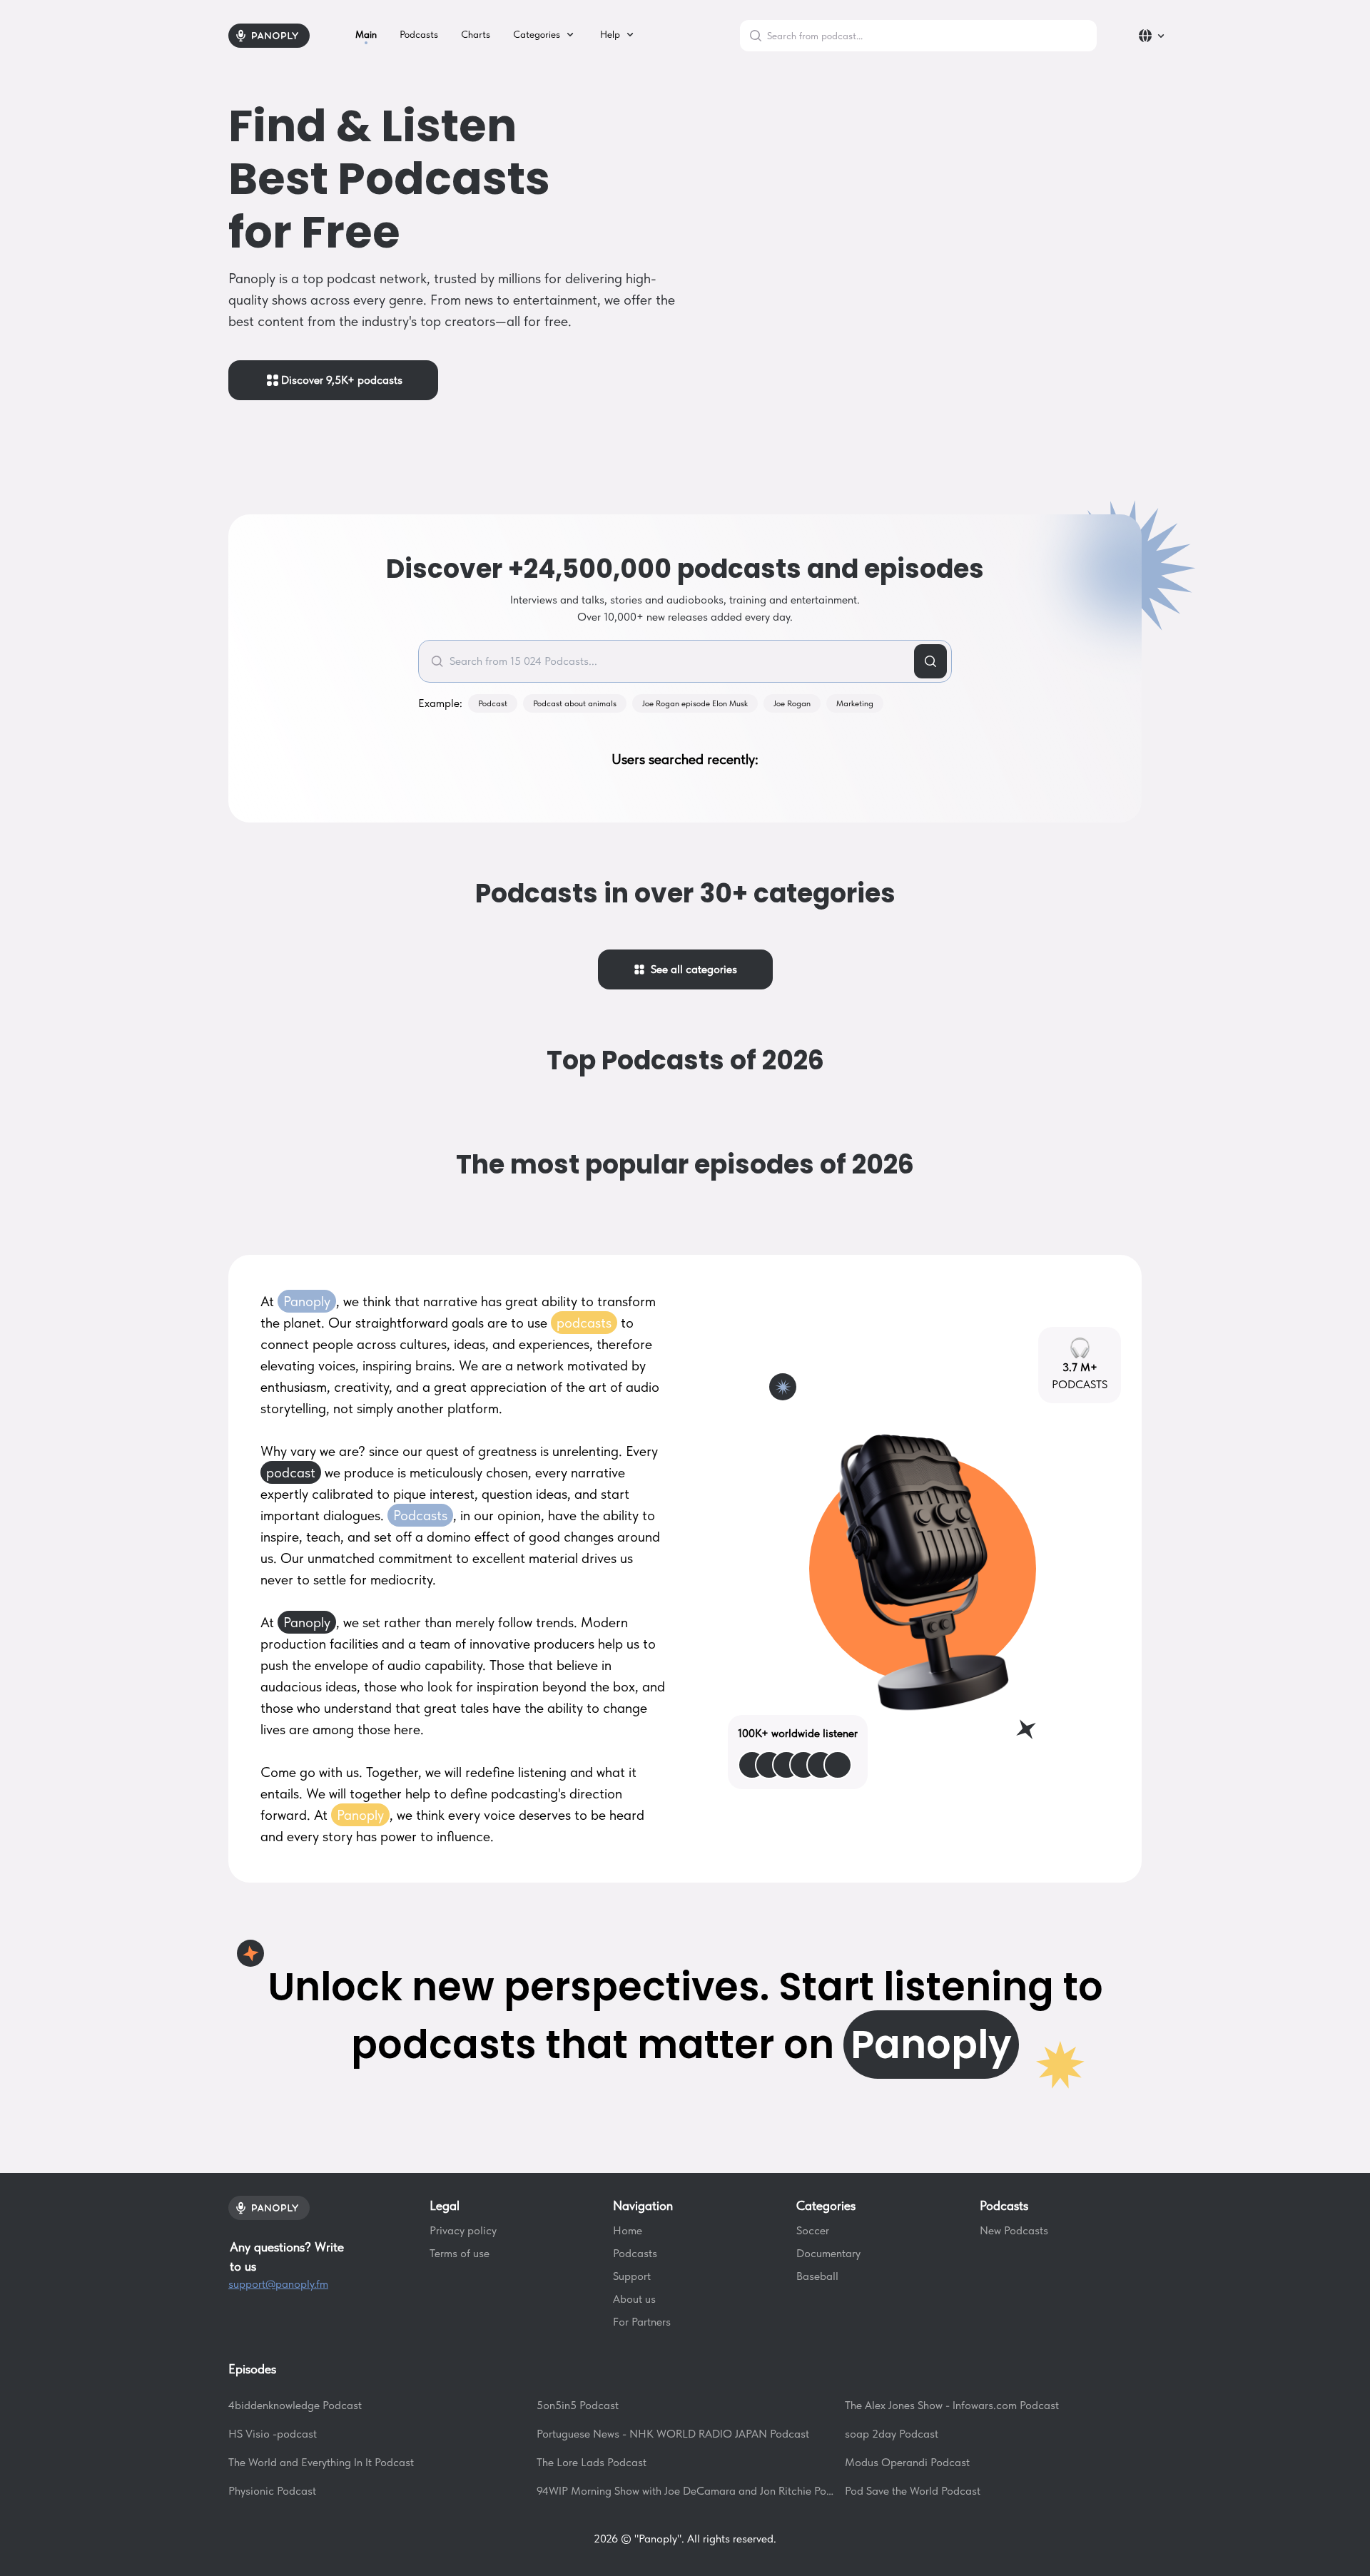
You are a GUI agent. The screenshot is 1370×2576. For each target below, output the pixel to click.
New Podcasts (1014, 2230)
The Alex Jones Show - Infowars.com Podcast (952, 2405)
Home (628, 2230)
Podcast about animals (575, 703)
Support (632, 2276)
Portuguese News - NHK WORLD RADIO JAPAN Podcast (673, 2434)
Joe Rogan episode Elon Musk (695, 703)
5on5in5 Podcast (578, 2405)
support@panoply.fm (278, 2284)
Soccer (813, 2230)
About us (634, 2299)
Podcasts (635, 2253)
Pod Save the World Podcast (913, 2491)
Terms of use (460, 2253)
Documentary (828, 2253)
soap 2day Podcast (892, 2434)
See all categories (691, 969)
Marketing (855, 703)
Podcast (493, 703)
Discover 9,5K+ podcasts (342, 380)
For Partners (642, 2322)
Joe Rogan (792, 703)
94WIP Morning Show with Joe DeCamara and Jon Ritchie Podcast (685, 2491)
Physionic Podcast (272, 2491)
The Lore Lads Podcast (592, 2462)
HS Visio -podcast (273, 2434)
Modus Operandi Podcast (907, 2462)
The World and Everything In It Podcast (321, 2462)
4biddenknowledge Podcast (295, 2405)
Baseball (817, 2276)
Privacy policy (463, 2230)
